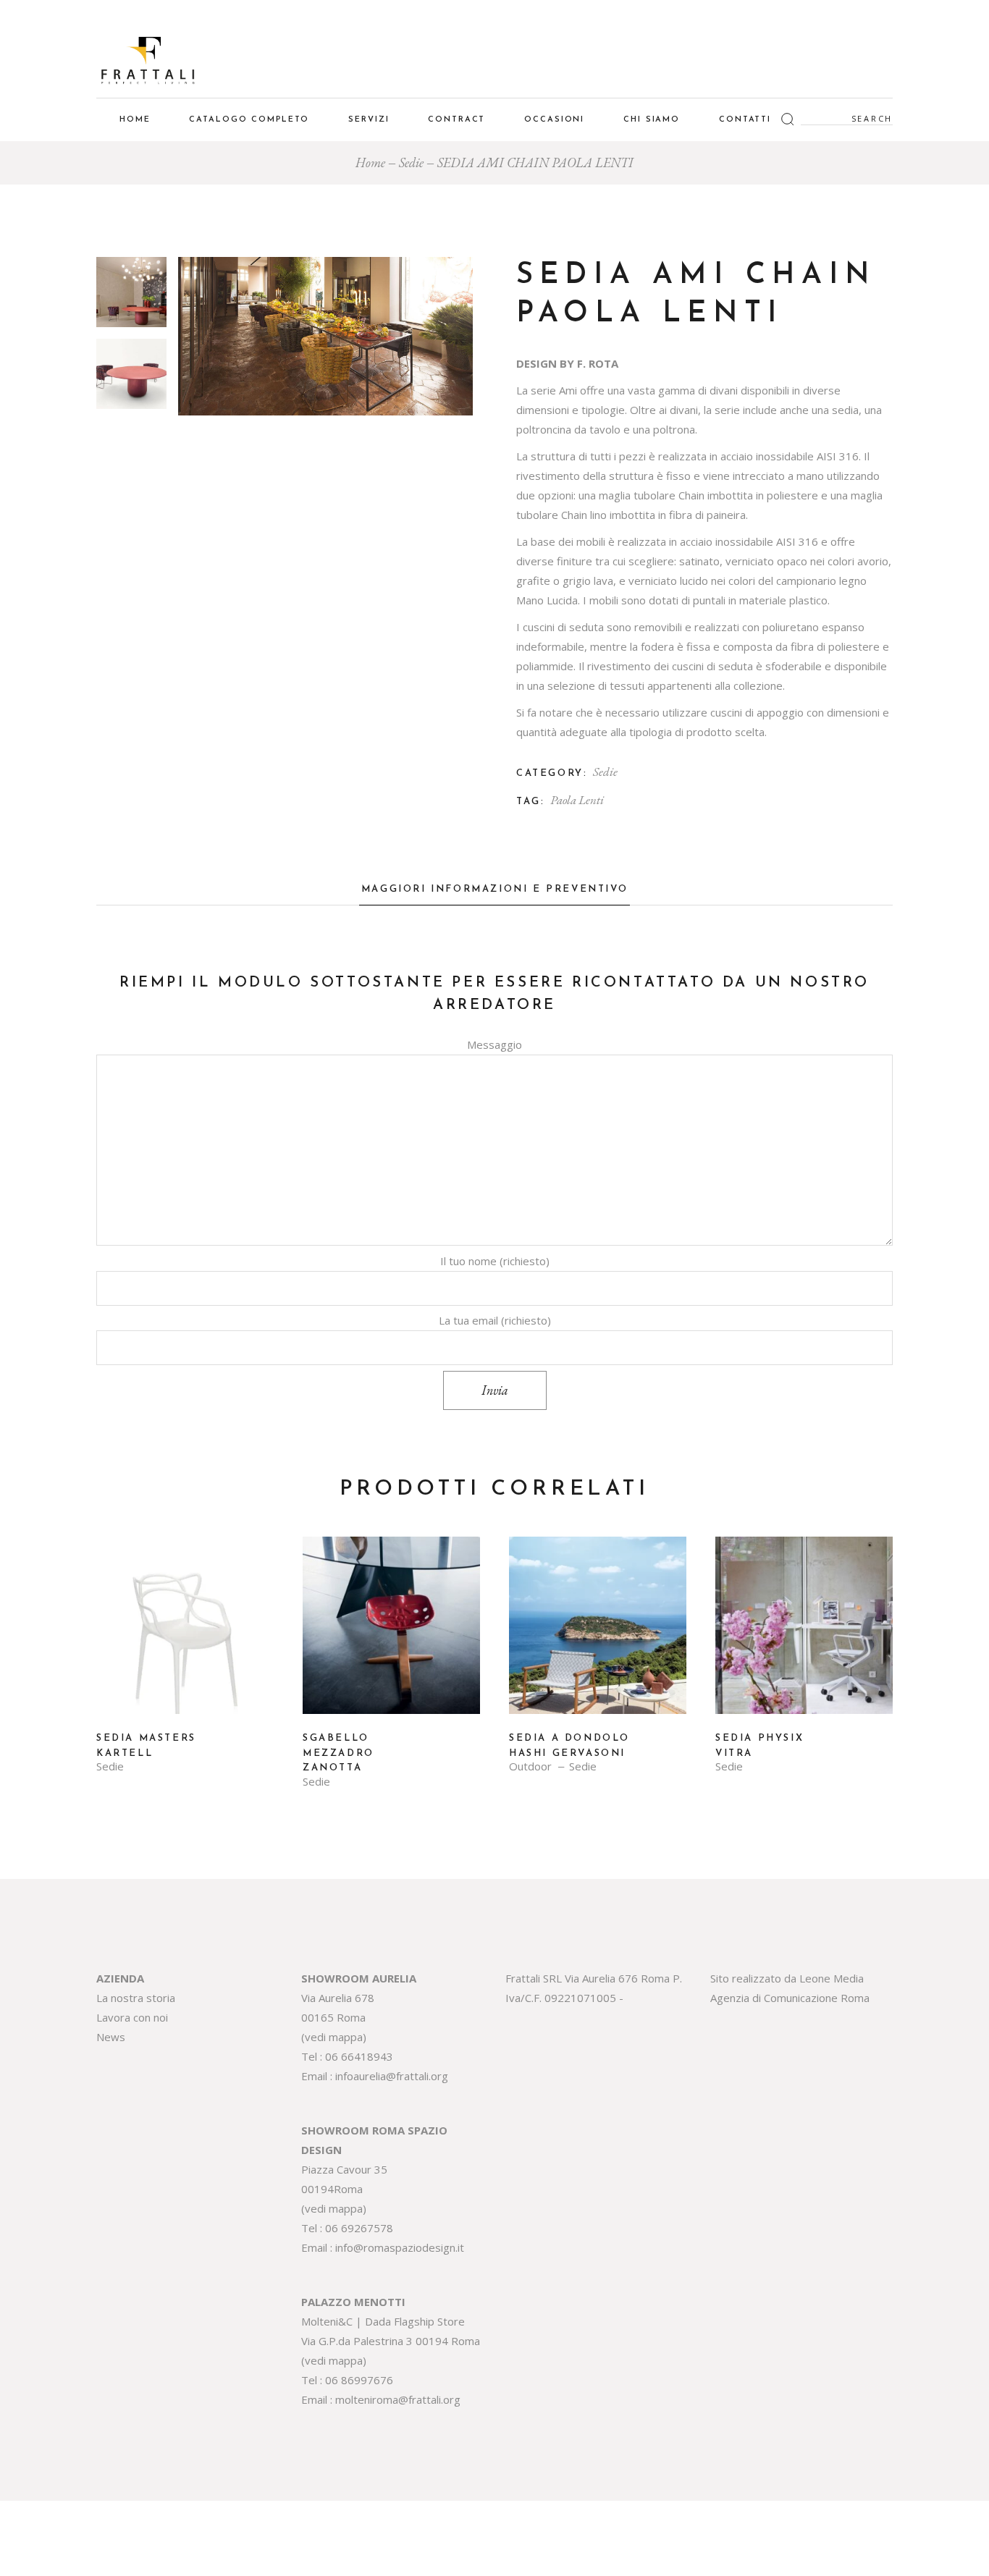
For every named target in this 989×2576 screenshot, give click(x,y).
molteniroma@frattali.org (398, 2399)
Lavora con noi (132, 2017)
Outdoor (530, 1766)
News (111, 2037)
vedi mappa (334, 2037)
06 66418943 (359, 2056)
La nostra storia (136, 1998)
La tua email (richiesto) (495, 1320)
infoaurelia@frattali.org (392, 2076)
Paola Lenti (577, 800)
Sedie (605, 772)
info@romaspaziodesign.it (400, 2247)
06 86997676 (359, 2380)
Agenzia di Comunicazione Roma (790, 1998)
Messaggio (494, 1044)
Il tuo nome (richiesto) (495, 1261)
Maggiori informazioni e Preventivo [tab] (494, 889)
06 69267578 (359, 2228)
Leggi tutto (185, 1636)
